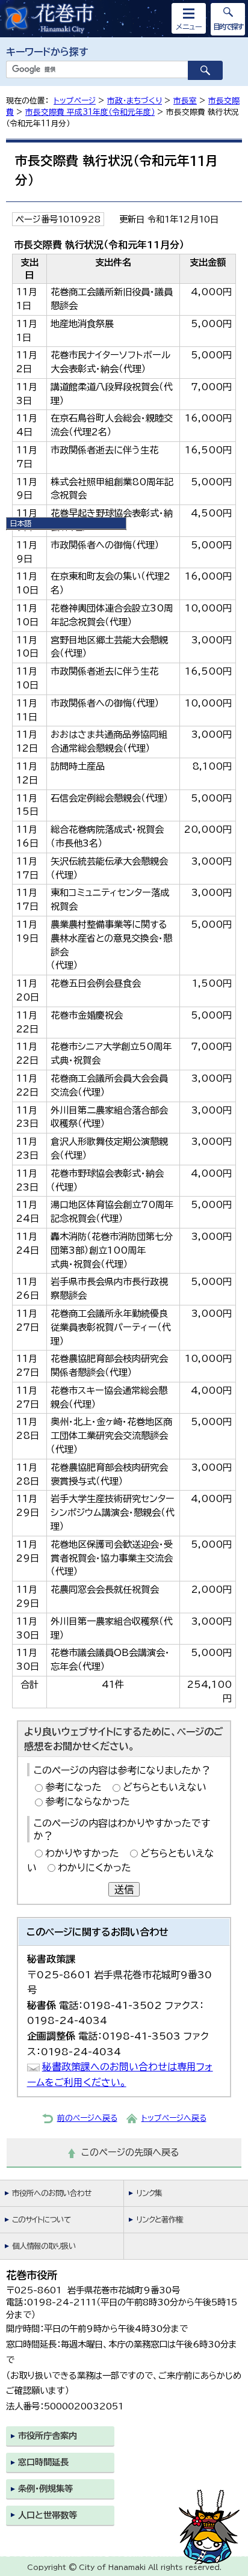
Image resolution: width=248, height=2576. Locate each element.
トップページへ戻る (174, 2118)
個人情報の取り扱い (44, 2246)
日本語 (20, 523)
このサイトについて (41, 2220)
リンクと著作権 (160, 2220)
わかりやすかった (82, 1853)
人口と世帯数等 (48, 2515)
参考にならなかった (88, 1802)
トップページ (75, 101)
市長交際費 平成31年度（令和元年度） (90, 112)
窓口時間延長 (43, 2462)
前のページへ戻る (87, 2118)
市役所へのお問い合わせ (51, 2193)
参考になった (73, 1787)
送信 (124, 1889)
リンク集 (149, 2193)
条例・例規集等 (45, 2489)
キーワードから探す (47, 52)
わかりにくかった (95, 1868)
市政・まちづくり (135, 101)
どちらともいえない (165, 1787)
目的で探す (228, 26)
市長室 (185, 101)
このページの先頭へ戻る (130, 2152)
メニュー (189, 26)
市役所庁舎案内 (48, 2436)
